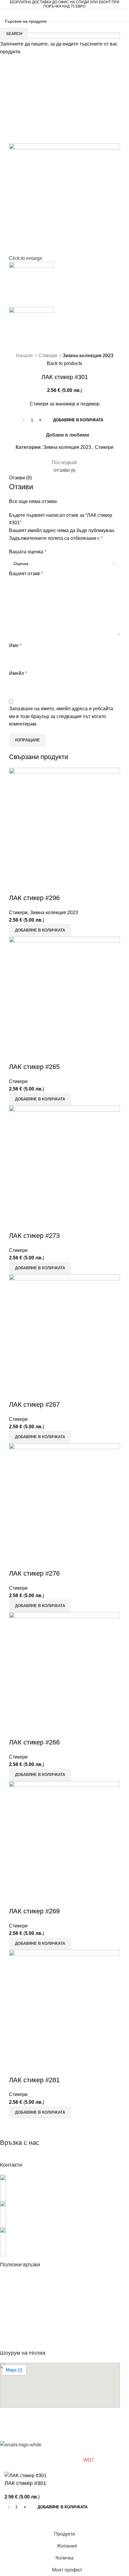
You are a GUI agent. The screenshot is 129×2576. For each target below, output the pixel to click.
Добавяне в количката (78, 420)
